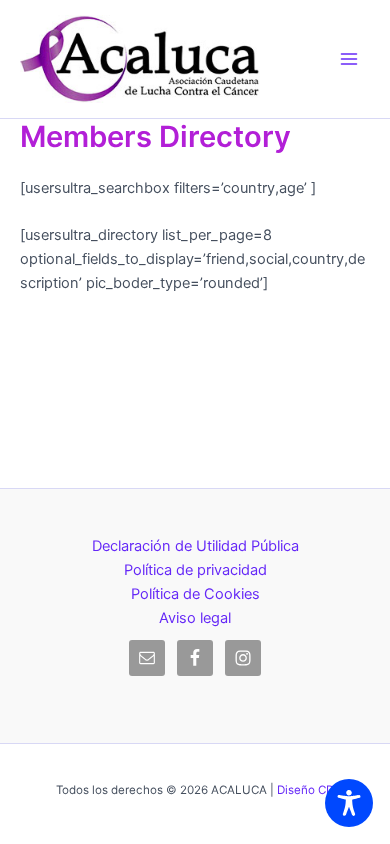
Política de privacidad (195, 570)
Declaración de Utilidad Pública (195, 546)
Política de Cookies (195, 594)
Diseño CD (305, 790)
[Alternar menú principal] (349, 59)
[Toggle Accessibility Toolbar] (349, 803)
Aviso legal (195, 618)
